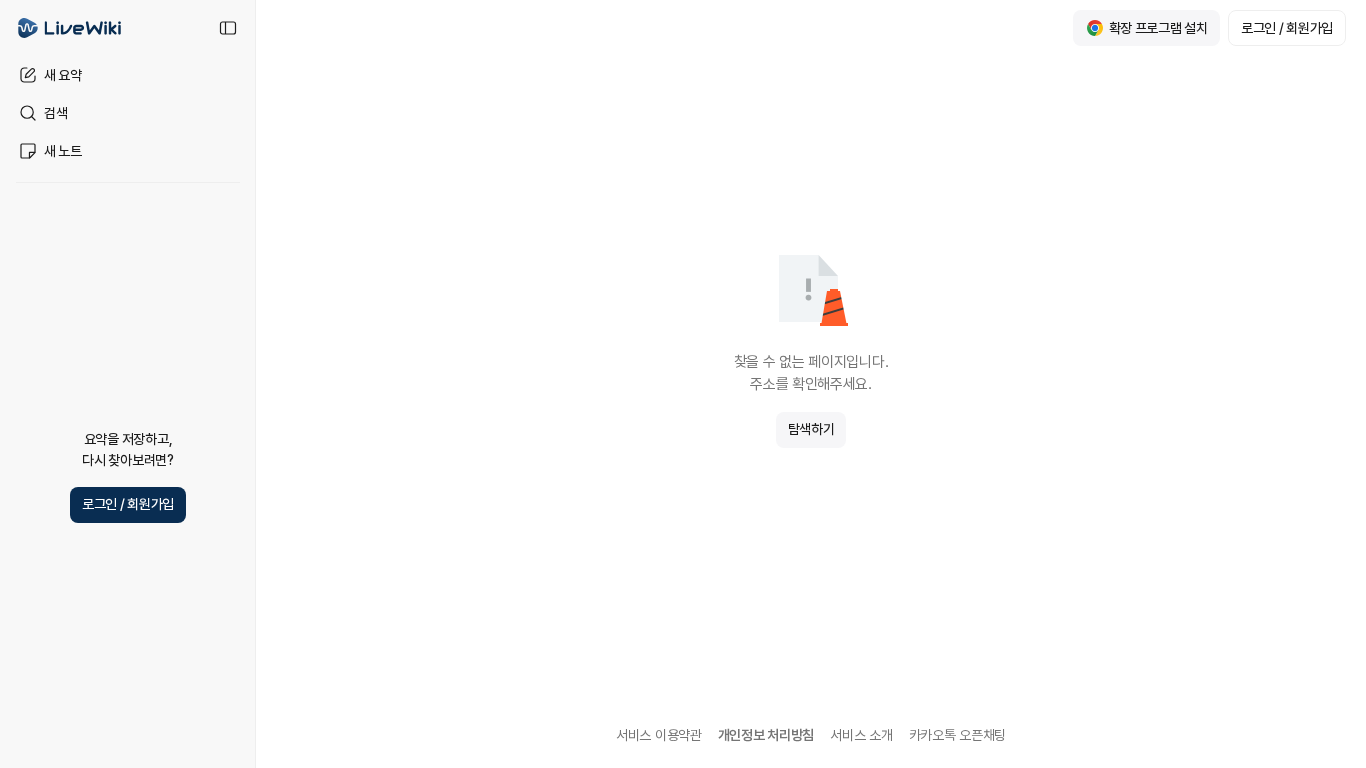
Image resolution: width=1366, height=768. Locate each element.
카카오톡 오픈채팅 (957, 735)
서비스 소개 (861, 735)
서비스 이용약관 (659, 735)
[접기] (228, 28)
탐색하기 (811, 429)
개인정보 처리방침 (766, 735)
